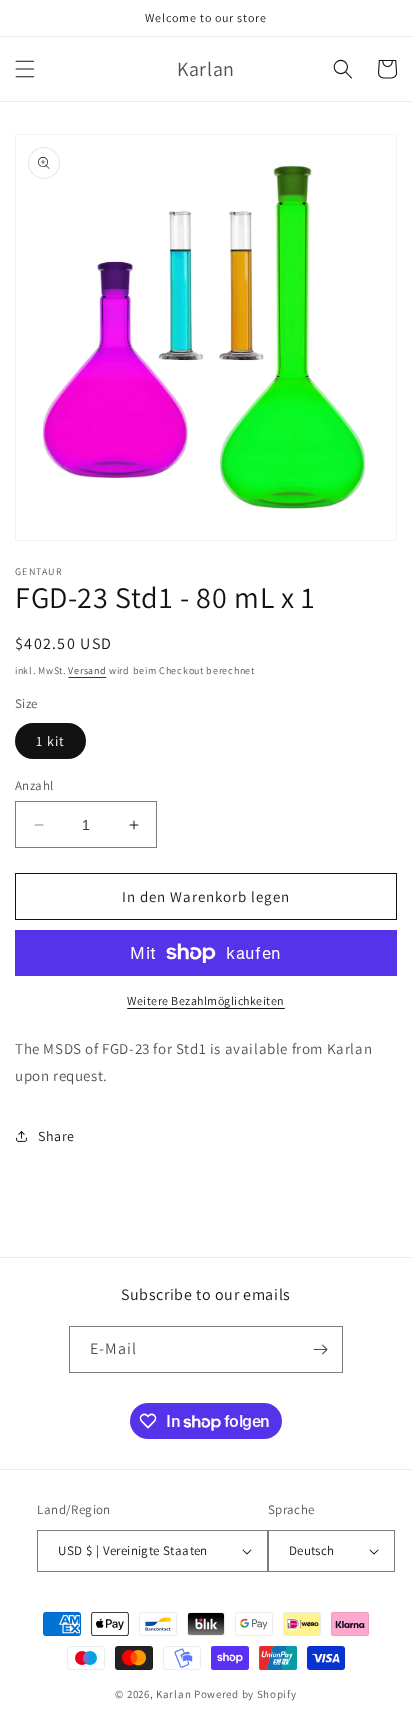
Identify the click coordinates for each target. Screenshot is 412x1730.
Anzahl (34, 785)
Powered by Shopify (245, 1694)
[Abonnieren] (320, 1349)
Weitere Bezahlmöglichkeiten (206, 1000)
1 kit (50, 741)
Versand (87, 670)
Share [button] (56, 1136)
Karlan (173, 1694)
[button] (25, 69)
